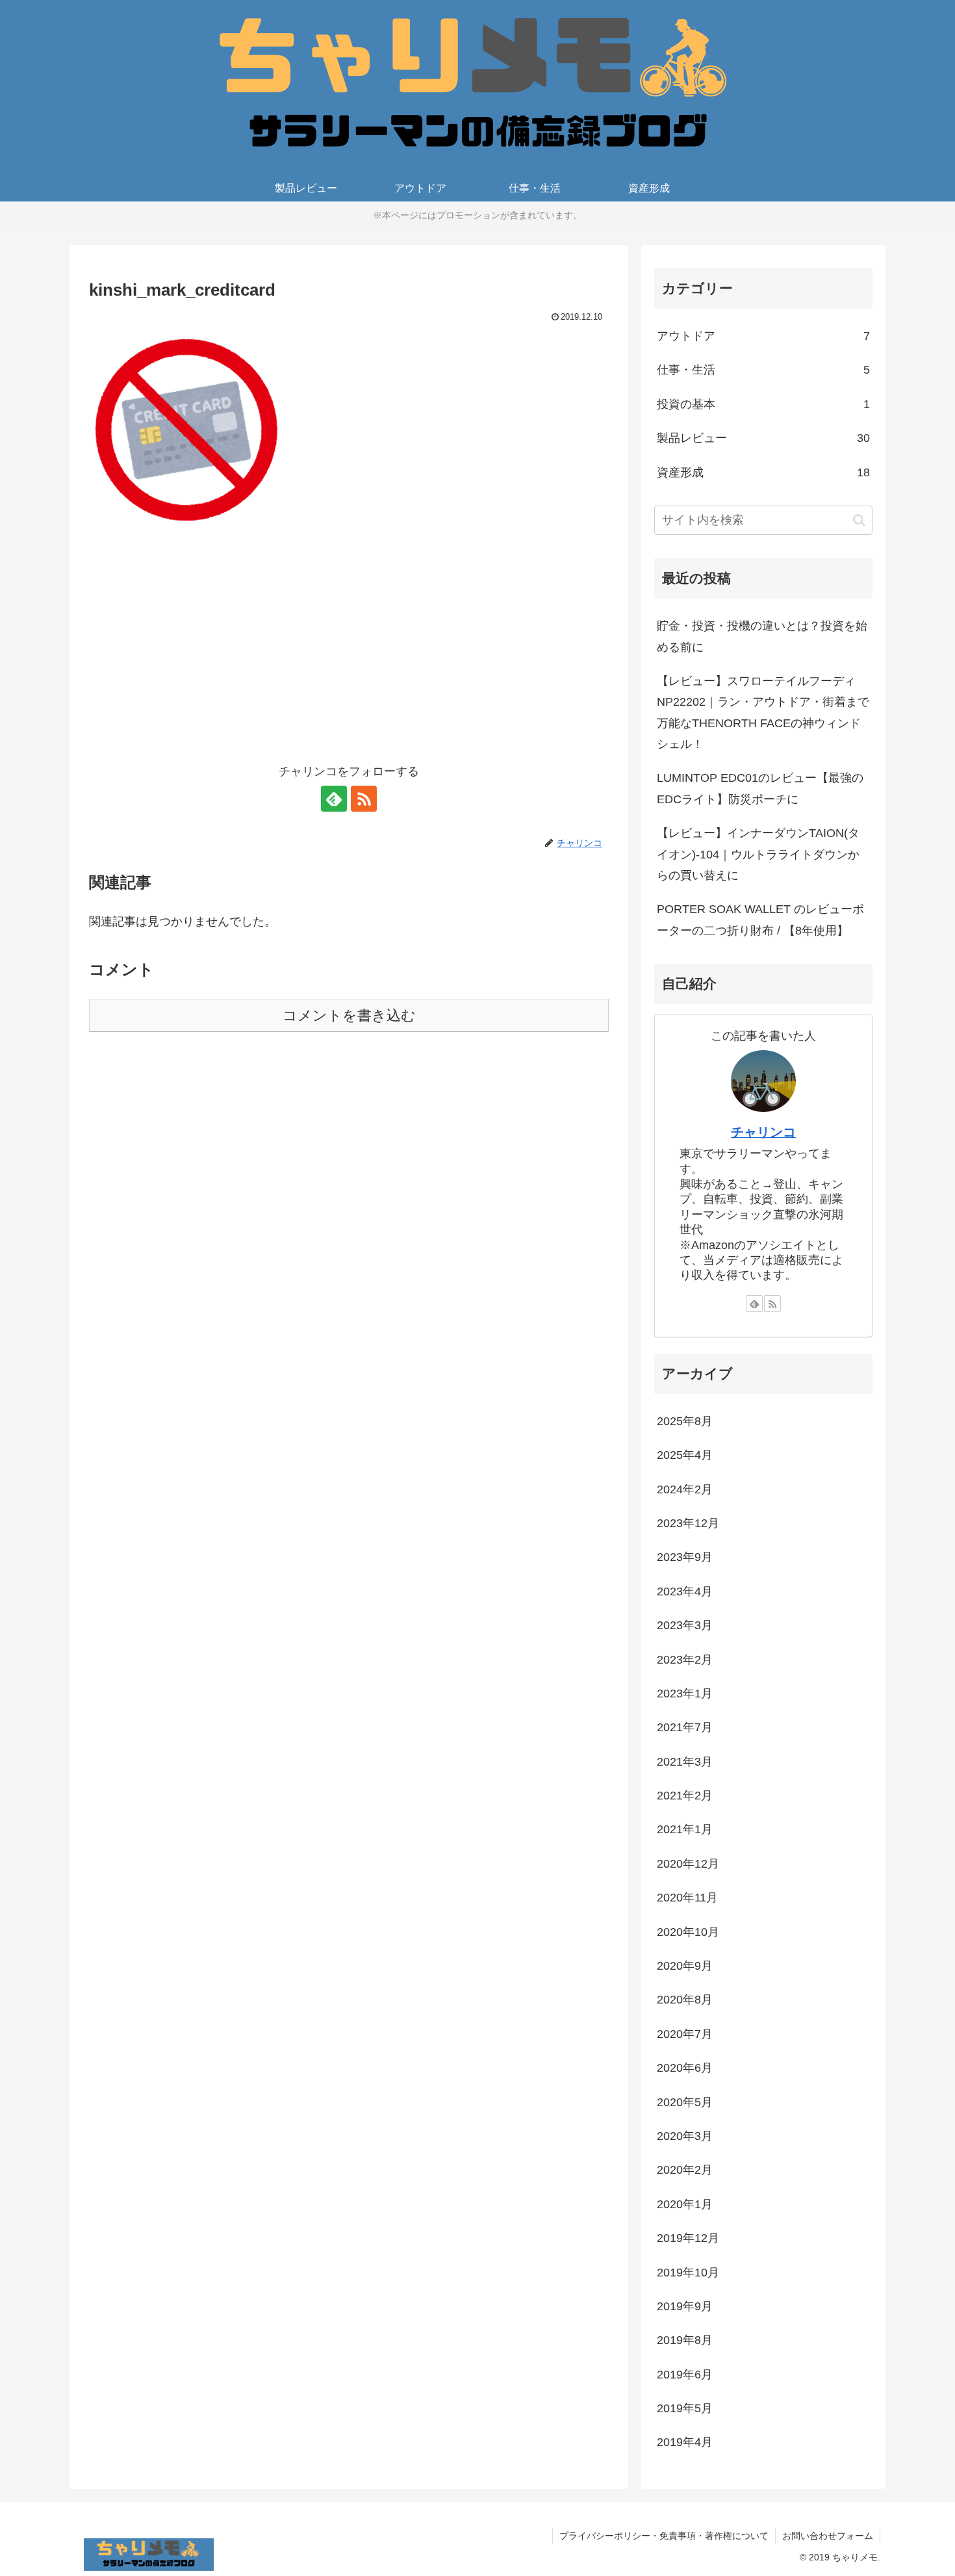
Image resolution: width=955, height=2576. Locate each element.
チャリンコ (763, 1132)
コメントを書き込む (349, 1015)
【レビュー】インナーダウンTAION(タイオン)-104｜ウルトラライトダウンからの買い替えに (758, 854)
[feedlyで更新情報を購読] (334, 799)
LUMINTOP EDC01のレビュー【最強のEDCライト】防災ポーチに (760, 788)
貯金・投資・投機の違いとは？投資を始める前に (762, 636)
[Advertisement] (349, 654)
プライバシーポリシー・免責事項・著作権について (664, 2536)
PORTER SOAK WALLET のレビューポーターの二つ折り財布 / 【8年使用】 (760, 920)
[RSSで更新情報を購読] (364, 799)
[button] (859, 520)
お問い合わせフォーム (828, 2536)
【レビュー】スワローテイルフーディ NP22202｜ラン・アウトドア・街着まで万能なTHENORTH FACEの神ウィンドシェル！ (763, 713)
